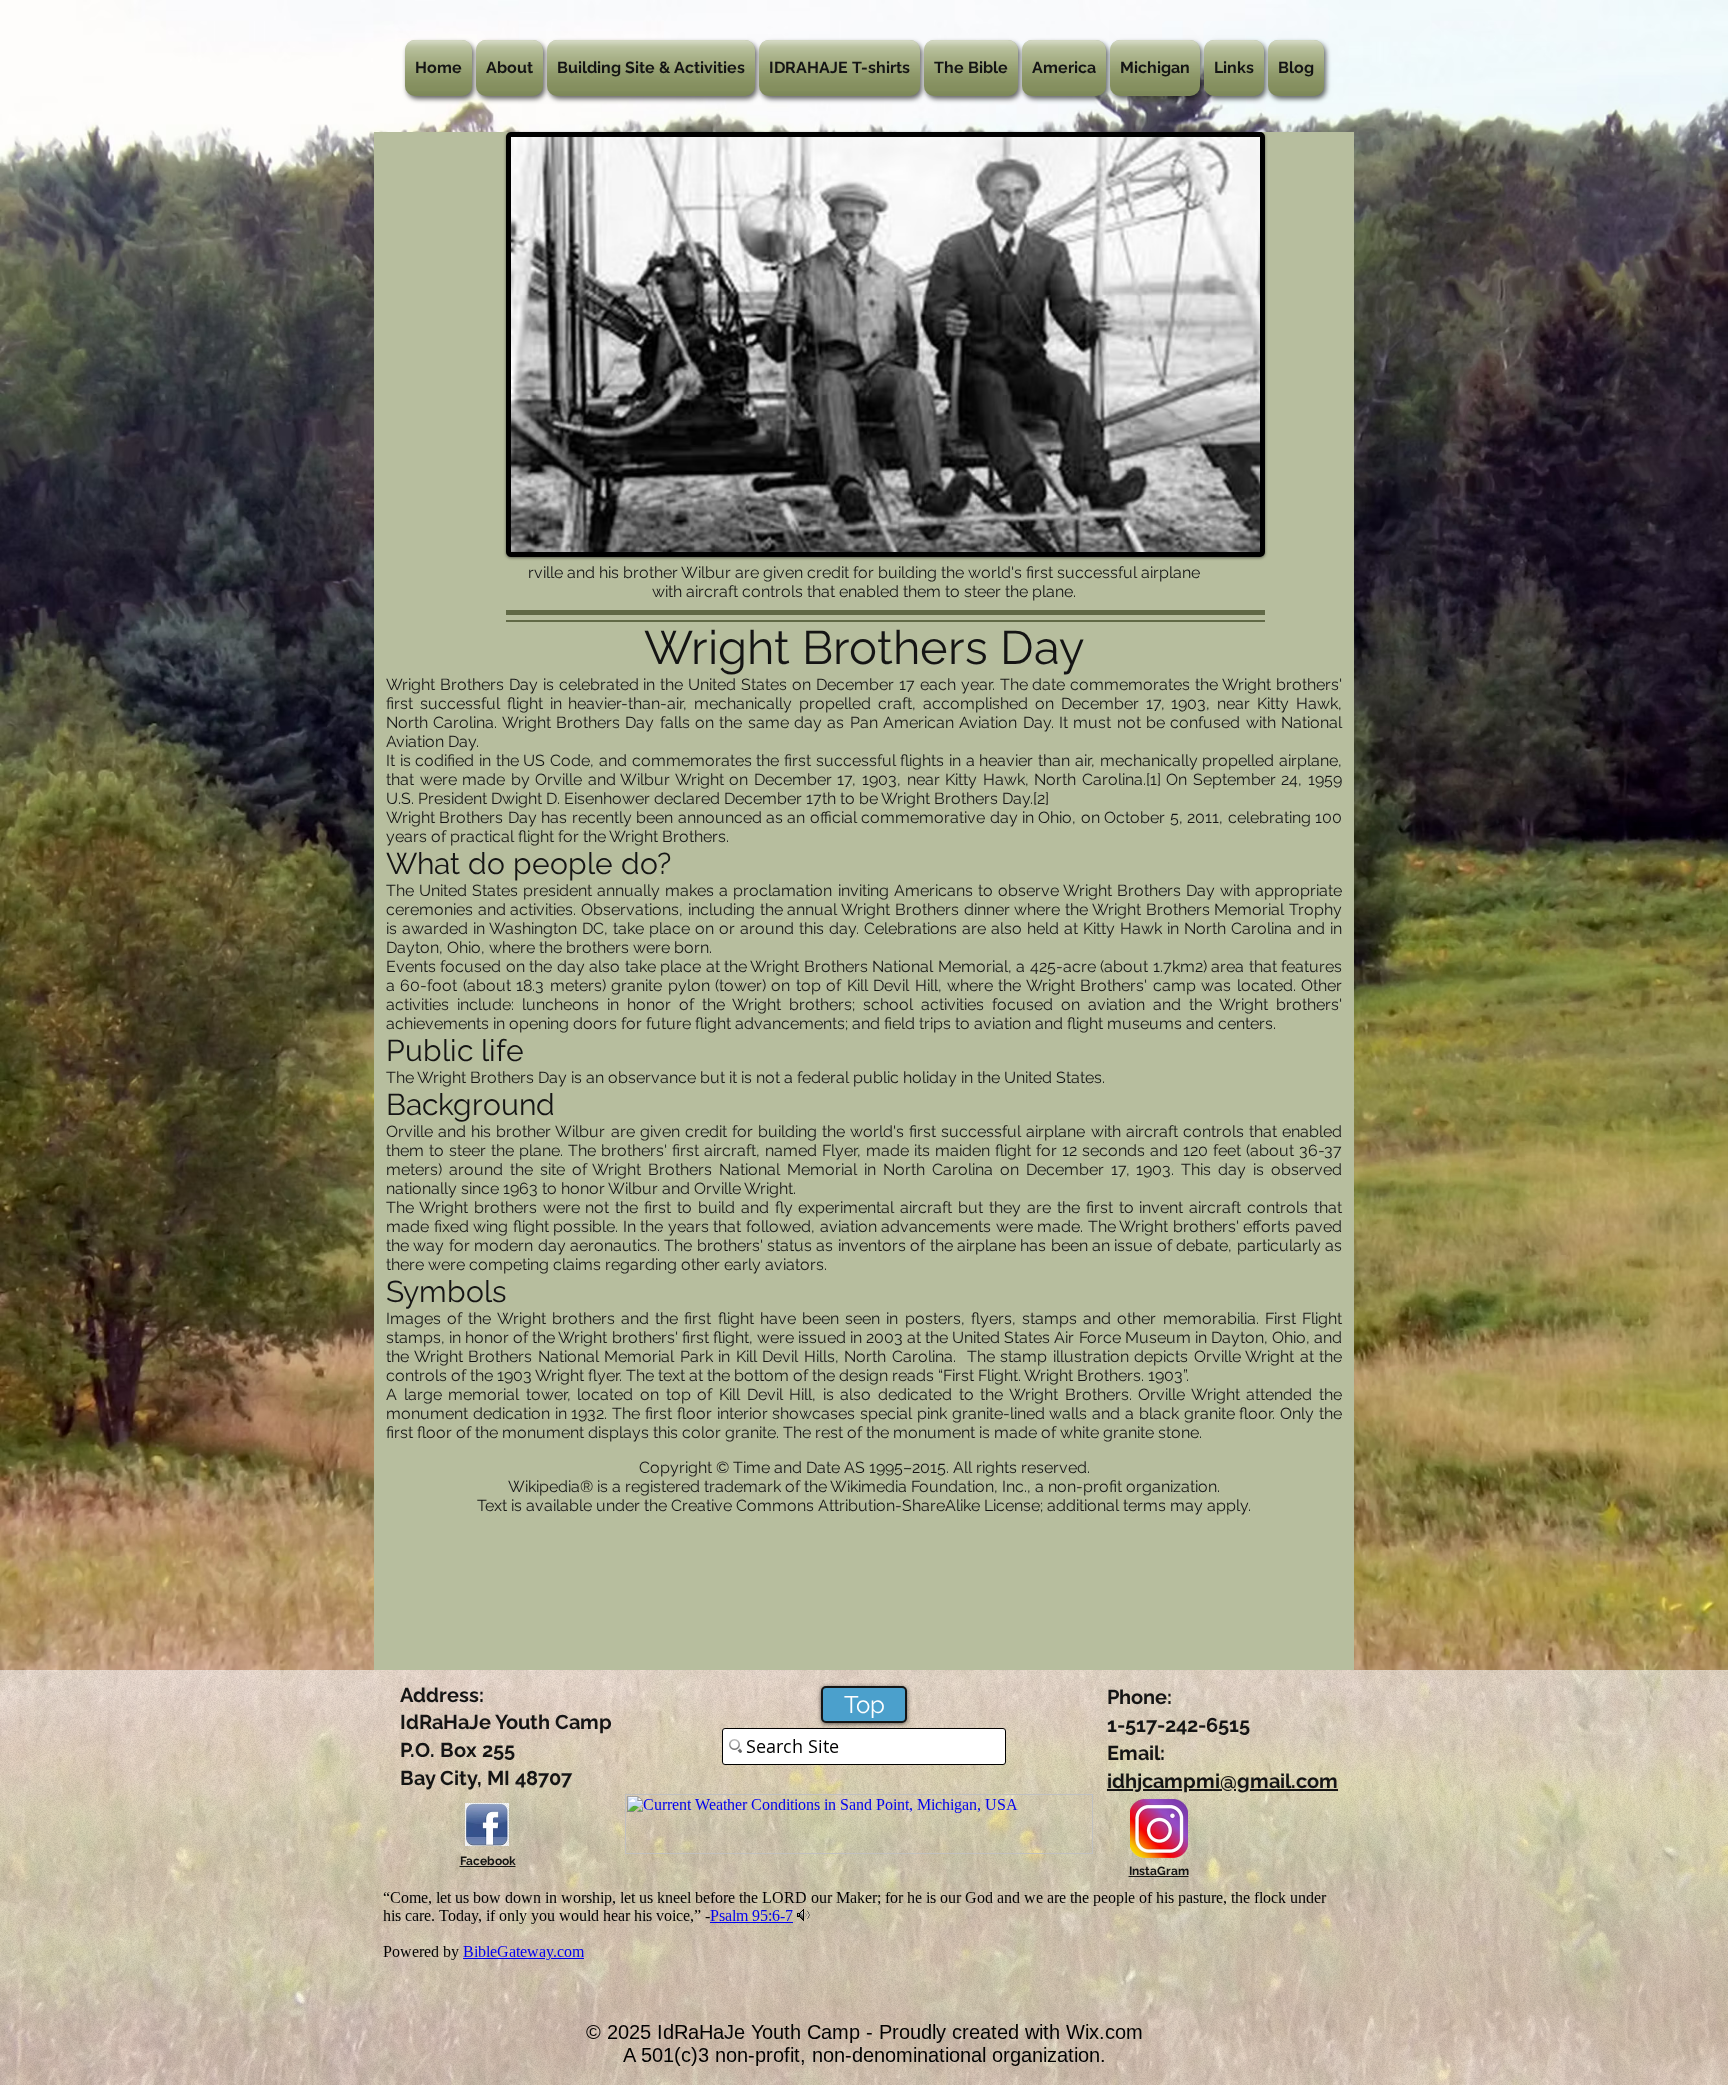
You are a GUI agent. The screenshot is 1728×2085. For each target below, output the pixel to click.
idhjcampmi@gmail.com (1222, 1781)
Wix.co (1096, 2032)
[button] (509, 68)
